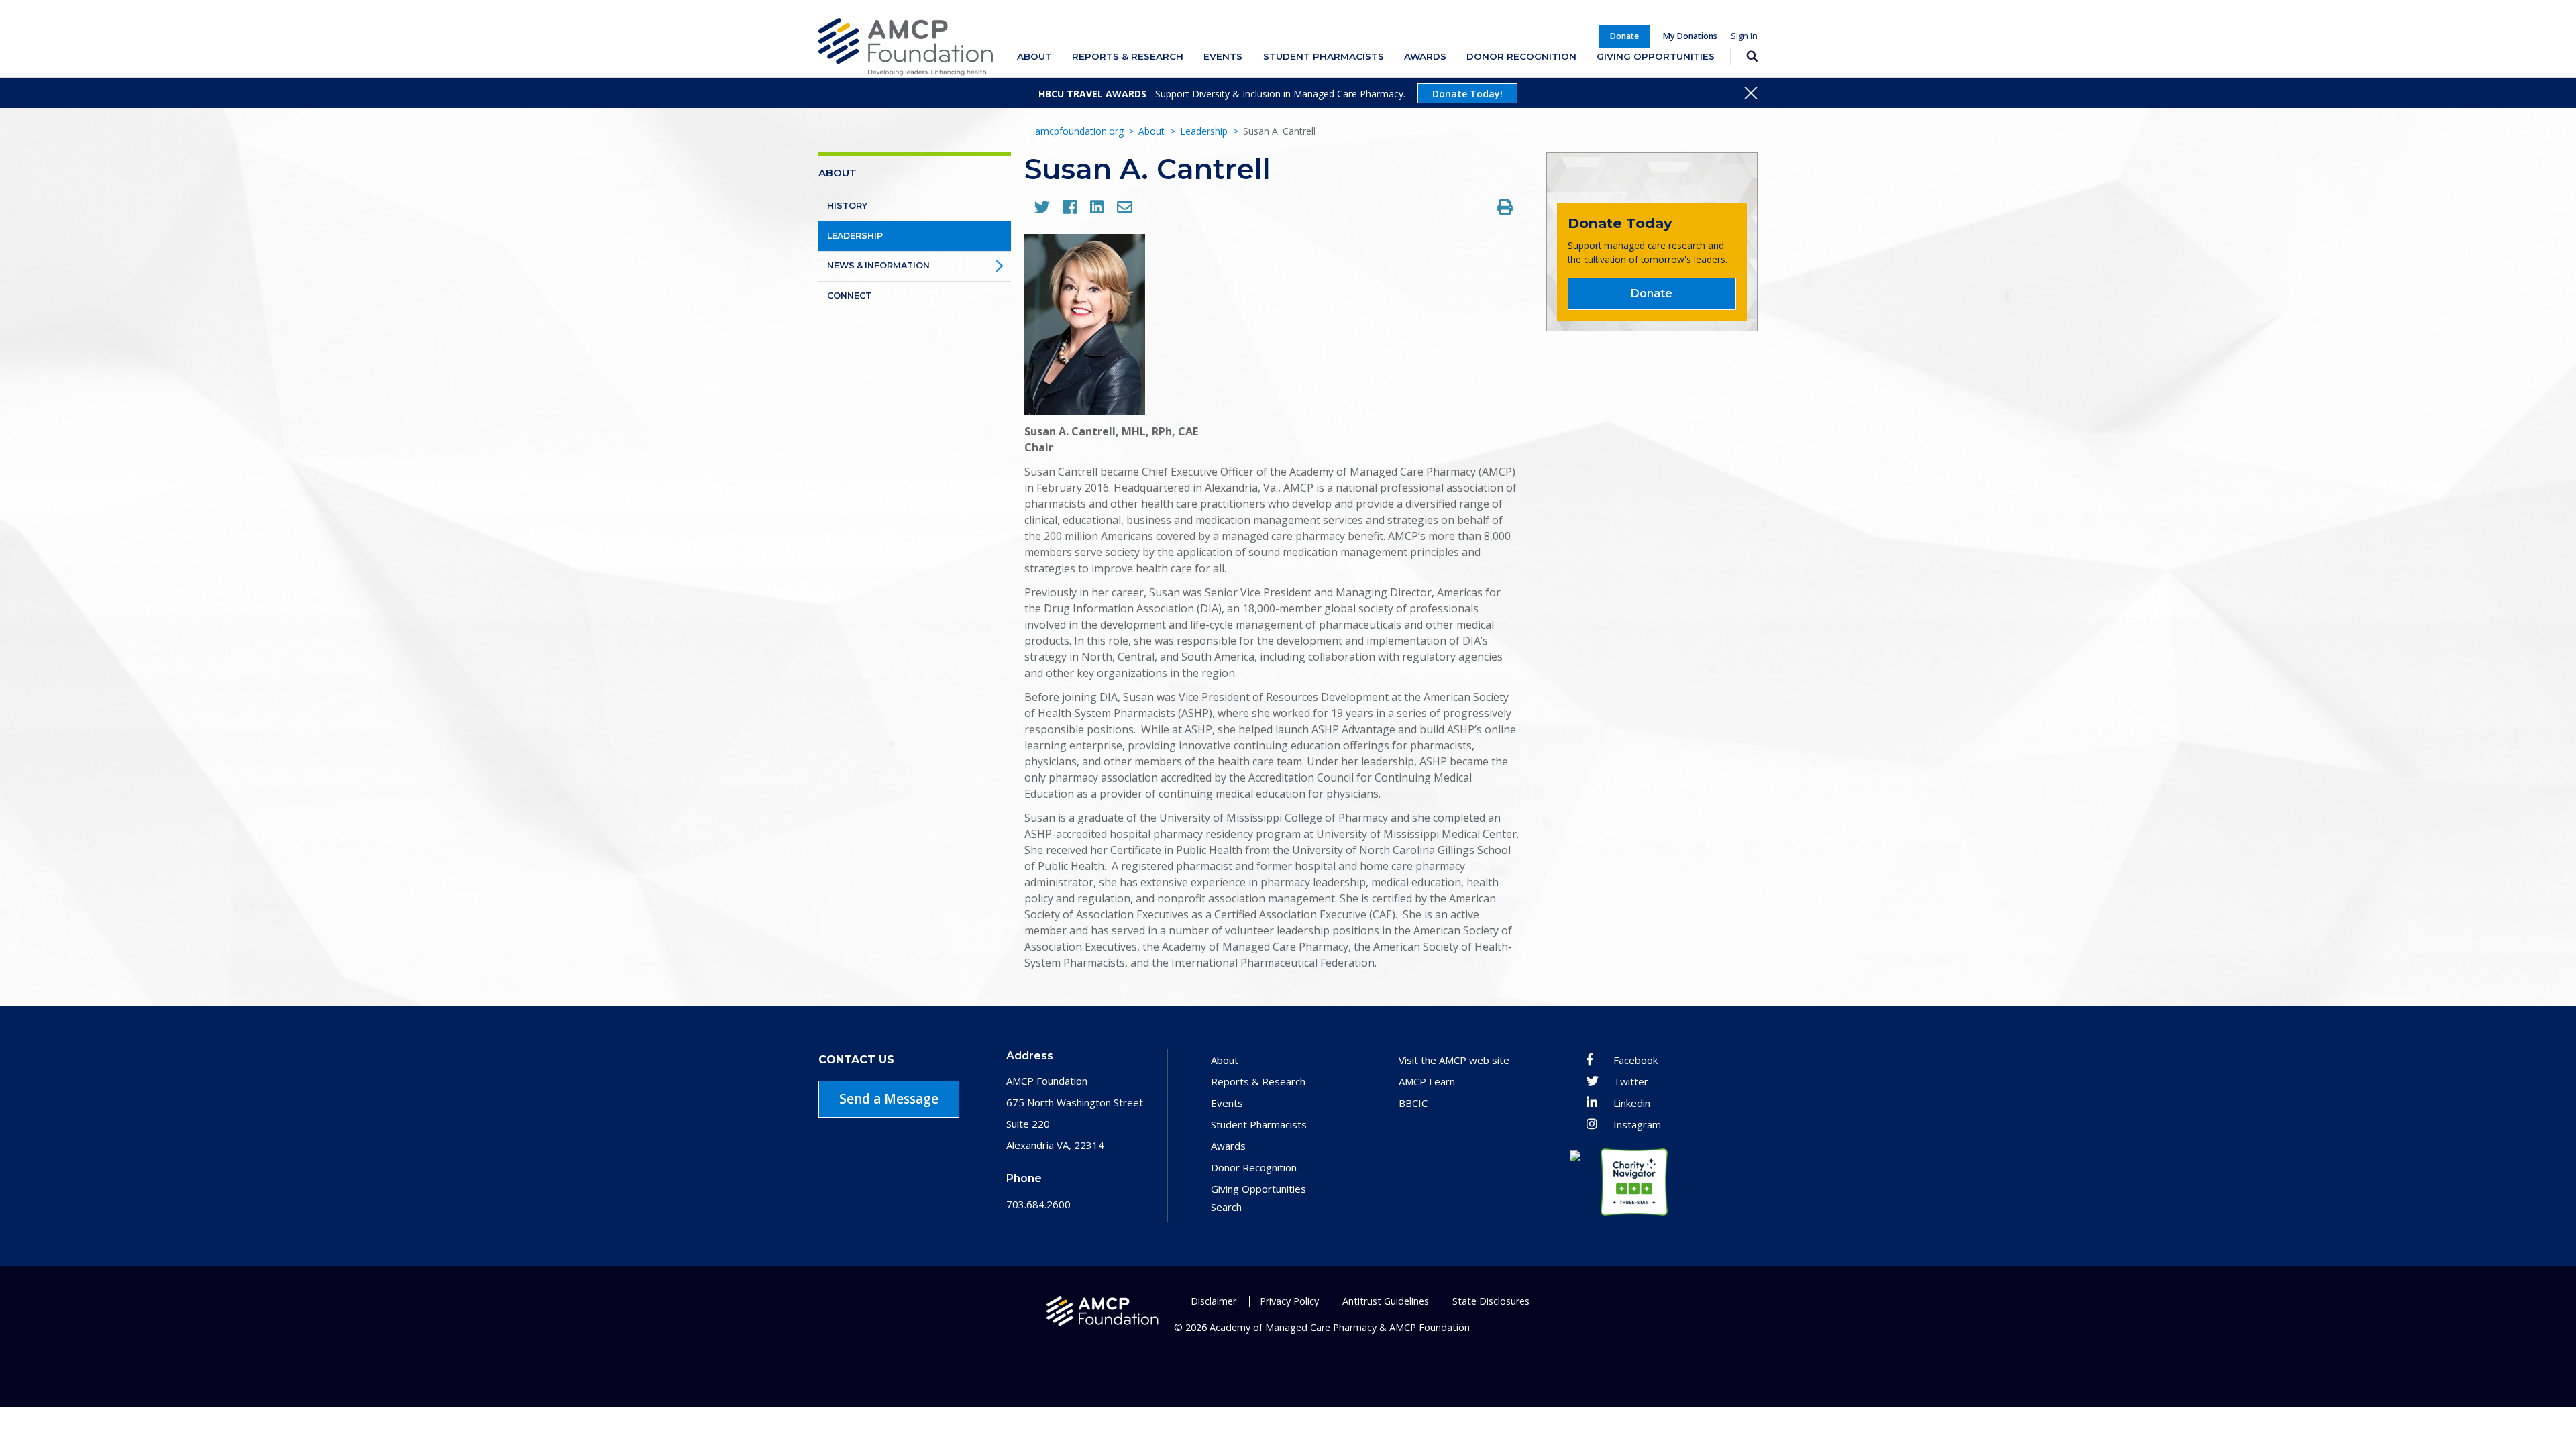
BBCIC (1413, 1103)
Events (1223, 56)
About (1034, 56)
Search (1744, 57)
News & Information (878, 265)
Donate (1652, 293)
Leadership (1204, 131)
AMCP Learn (1427, 1081)
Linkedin (1632, 1103)
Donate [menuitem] (1624, 36)
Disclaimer (1214, 1301)
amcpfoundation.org (1079, 131)
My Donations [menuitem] (1690, 36)
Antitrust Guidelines (1386, 1301)
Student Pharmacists (1324, 56)
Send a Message (889, 1099)
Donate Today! (1467, 94)
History (847, 206)
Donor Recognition (1521, 56)
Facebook (1635, 1060)
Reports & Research (1128, 56)
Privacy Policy (1289, 1301)
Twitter (1631, 1081)
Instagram (1637, 1124)
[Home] (906, 47)
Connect (849, 296)
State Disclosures (1491, 1301)
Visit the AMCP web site (1454, 1060)
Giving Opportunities (1656, 56)
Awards (1425, 56)
